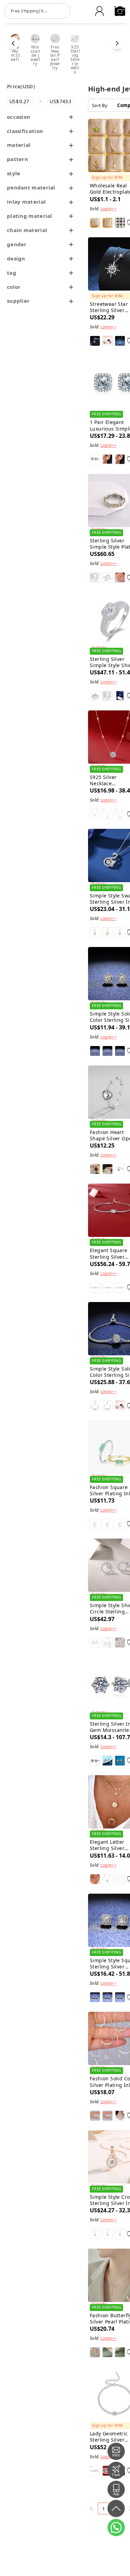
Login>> (109, 209)
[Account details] (99, 11)
